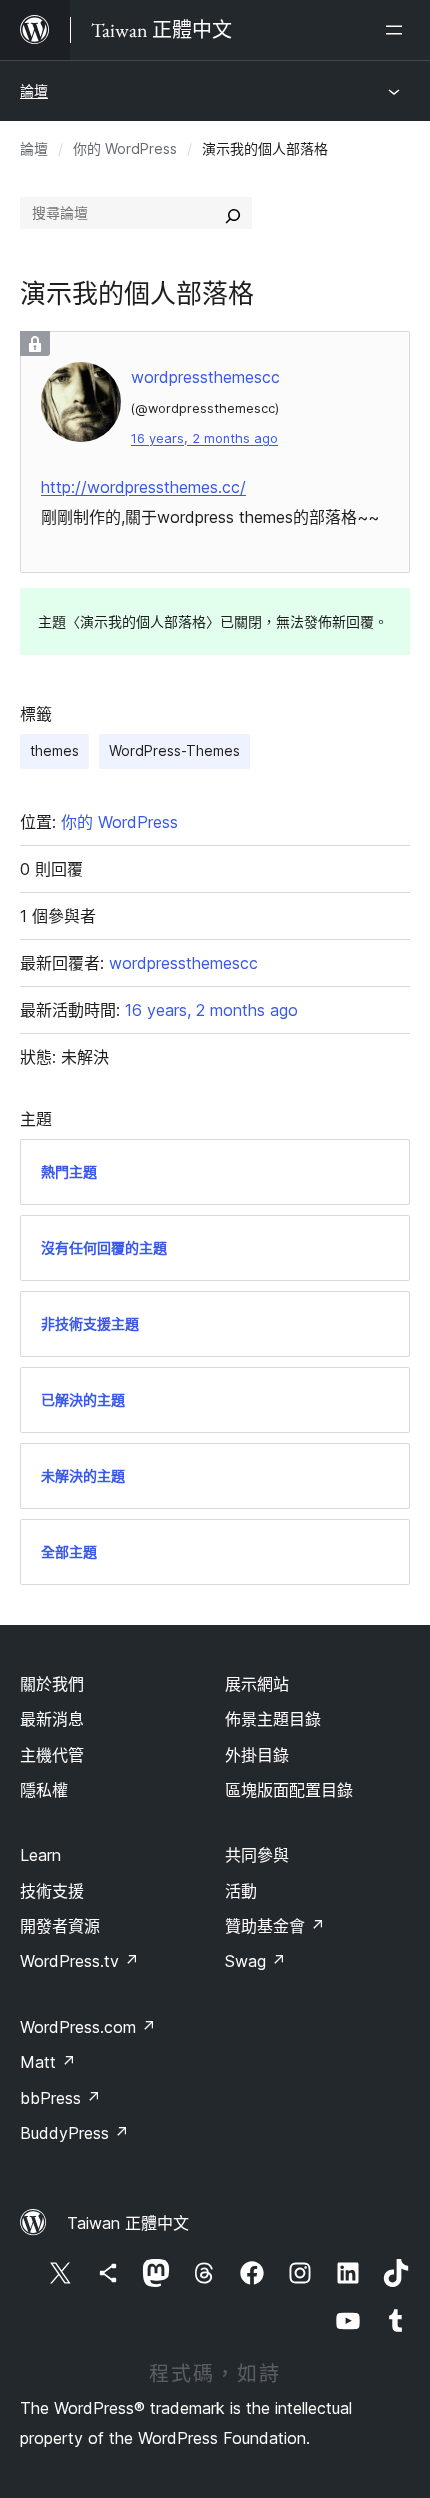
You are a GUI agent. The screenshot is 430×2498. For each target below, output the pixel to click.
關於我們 (52, 1684)
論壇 (34, 90)
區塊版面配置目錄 (289, 1790)
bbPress (60, 2098)
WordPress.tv (79, 1961)
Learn (40, 1855)
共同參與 (257, 1855)
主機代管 (52, 1755)
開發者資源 (60, 1926)
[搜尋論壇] (233, 213)
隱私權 (44, 1790)
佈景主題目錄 (273, 1719)
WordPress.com (88, 2027)
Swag (255, 1961)
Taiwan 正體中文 (128, 2223)
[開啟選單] (398, 30)
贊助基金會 (275, 1926)
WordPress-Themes (174, 750)
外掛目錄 (257, 1755)
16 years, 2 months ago (204, 438)
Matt (48, 2062)
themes (54, 750)
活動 (241, 1891)
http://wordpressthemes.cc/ (143, 487)
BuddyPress (74, 2133)
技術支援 (52, 1891)
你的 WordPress (125, 148)
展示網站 (257, 1684)
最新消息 (52, 1719)
